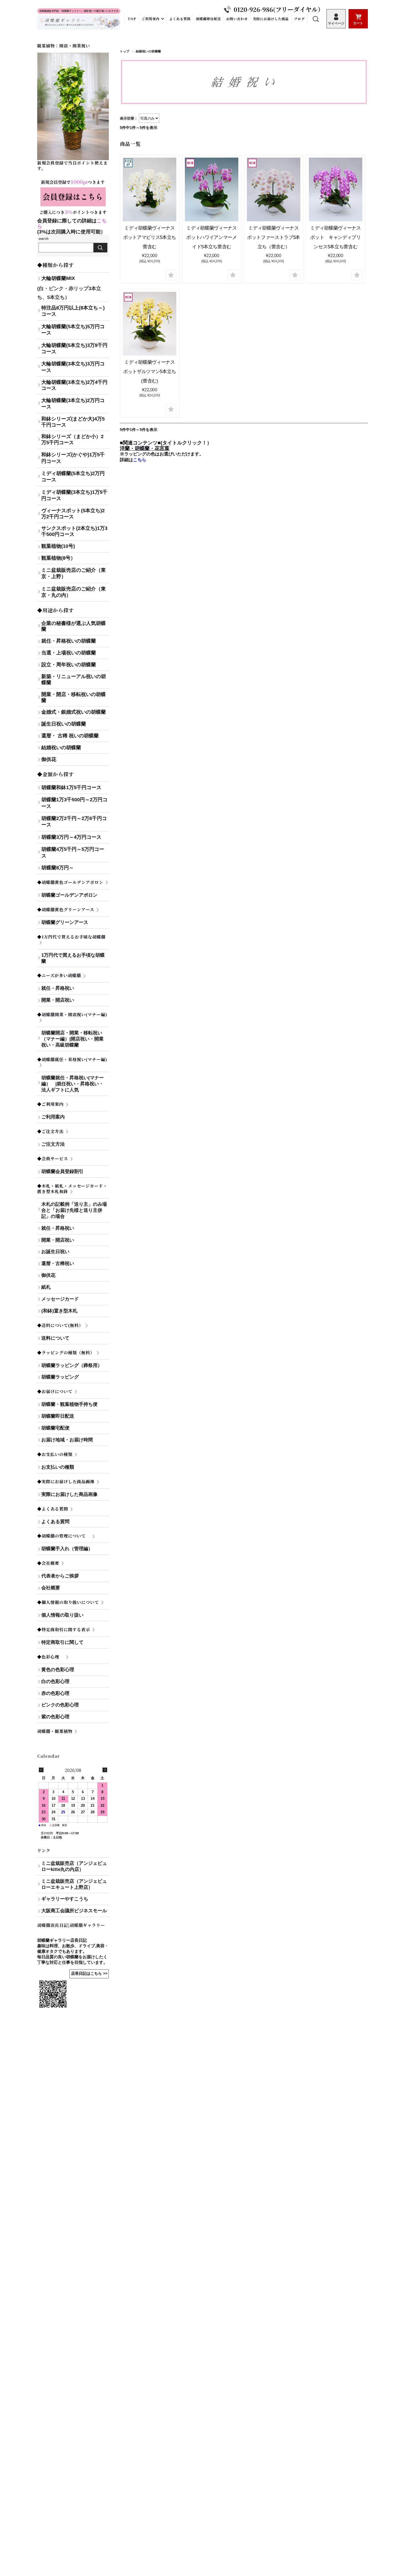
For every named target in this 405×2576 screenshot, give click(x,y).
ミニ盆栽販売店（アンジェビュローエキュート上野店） (74, 1884)
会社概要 (51, 1588)
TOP (132, 19)
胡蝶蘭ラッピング (60, 1377)
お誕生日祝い (55, 1252)
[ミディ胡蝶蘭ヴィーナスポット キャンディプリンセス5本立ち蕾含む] (336, 189)
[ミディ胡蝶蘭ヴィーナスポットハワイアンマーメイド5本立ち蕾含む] (212, 189)
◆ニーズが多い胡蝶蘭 (59, 975)
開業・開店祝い (58, 1000)
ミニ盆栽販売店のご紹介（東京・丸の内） (74, 592)
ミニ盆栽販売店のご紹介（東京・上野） (74, 573)
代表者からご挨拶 (60, 1576)
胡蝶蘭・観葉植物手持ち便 (69, 1404)
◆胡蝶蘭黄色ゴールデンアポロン (70, 882)
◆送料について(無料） (60, 1325)
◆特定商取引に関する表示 (64, 1629)
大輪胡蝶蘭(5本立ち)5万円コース (73, 330)
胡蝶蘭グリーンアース (65, 922)
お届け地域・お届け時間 (67, 1440)
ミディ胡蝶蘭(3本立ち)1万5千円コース (74, 495)
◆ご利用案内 (50, 1104)
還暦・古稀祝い (58, 1263)
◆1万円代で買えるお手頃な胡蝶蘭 (71, 937)
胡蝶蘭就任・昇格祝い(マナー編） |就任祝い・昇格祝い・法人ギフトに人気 (74, 1084)
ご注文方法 (53, 1144)
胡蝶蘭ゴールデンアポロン (69, 895)
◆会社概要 (48, 1563)
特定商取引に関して (75, 1642)
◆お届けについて (55, 1391)
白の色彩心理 (55, 1681)
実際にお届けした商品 (271, 19)
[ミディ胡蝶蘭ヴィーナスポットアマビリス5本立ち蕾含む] (150, 189)
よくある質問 (180, 19)
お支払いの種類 (75, 1467)
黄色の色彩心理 (58, 1670)
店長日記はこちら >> (89, 1974)
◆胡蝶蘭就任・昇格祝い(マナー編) (72, 1059)
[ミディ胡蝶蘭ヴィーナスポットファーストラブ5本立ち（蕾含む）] (274, 189)
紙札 (46, 1287)
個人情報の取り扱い (62, 1615)
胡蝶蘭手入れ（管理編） (67, 1549)
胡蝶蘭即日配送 (208, 19)
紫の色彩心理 (55, 1717)
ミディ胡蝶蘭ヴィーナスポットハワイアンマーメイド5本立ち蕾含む (211, 237)
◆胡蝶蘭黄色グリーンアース (66, 909)
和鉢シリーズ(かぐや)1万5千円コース (73, 458)
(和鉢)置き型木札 (59, 1311)
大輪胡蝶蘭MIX (58, 278)
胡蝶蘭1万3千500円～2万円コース (74, 803)
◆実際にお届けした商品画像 (66, 1481)
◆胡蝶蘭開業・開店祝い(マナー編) (72, 1014)
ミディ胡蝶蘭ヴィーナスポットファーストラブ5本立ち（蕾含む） (274, 237)
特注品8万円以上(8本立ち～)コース (73, 311)
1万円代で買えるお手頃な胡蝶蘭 (73, 958)
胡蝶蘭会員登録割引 (62, 1171)
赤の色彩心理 (55, 1693)
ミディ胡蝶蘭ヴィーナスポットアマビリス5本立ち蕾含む (150, 237)
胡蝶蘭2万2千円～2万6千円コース (74, 822)
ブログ (299, 19)
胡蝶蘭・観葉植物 (55, 1731)
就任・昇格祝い (58, 988)
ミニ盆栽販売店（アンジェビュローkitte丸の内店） (74, 1866)
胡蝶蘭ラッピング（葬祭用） (72, 1365)
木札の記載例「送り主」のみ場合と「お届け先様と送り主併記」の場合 (74, 1210)
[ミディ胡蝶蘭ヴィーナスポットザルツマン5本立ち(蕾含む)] (150, 324)
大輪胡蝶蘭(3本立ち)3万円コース (73, 367)
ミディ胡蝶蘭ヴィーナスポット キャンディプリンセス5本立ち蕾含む (335, 237)
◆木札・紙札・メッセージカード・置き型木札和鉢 (72, 1189)
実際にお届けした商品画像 (69, 1494)
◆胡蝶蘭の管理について (64, 1536)
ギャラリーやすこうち (65, 1899)
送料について (55, 1338)
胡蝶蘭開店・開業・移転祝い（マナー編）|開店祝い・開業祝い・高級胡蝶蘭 (72, 1039)
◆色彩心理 (50, 1657)
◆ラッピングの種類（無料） (66, 1352)
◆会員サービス (53, 1158)
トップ (125, 51)
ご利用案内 (151, 19)
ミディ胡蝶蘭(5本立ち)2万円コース (73, 477)
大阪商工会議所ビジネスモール (74, 1911)
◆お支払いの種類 (55, 1454)
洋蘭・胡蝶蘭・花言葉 (145, 448)
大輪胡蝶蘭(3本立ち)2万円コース (73, 404)
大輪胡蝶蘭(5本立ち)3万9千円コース (74, 348)
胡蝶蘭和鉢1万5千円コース (71, 787)
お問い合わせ (237, 19)
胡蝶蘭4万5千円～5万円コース (73, 852)
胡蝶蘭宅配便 (55, 1428)
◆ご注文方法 (50, 1131)
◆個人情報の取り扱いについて (68, 1602)
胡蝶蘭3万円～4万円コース (71, 837)
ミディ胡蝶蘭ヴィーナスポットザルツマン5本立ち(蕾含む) (150, 372)
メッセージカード (60, 1299)
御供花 (48, 1275)
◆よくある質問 (53, 1509)
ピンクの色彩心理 (60, 1705)
